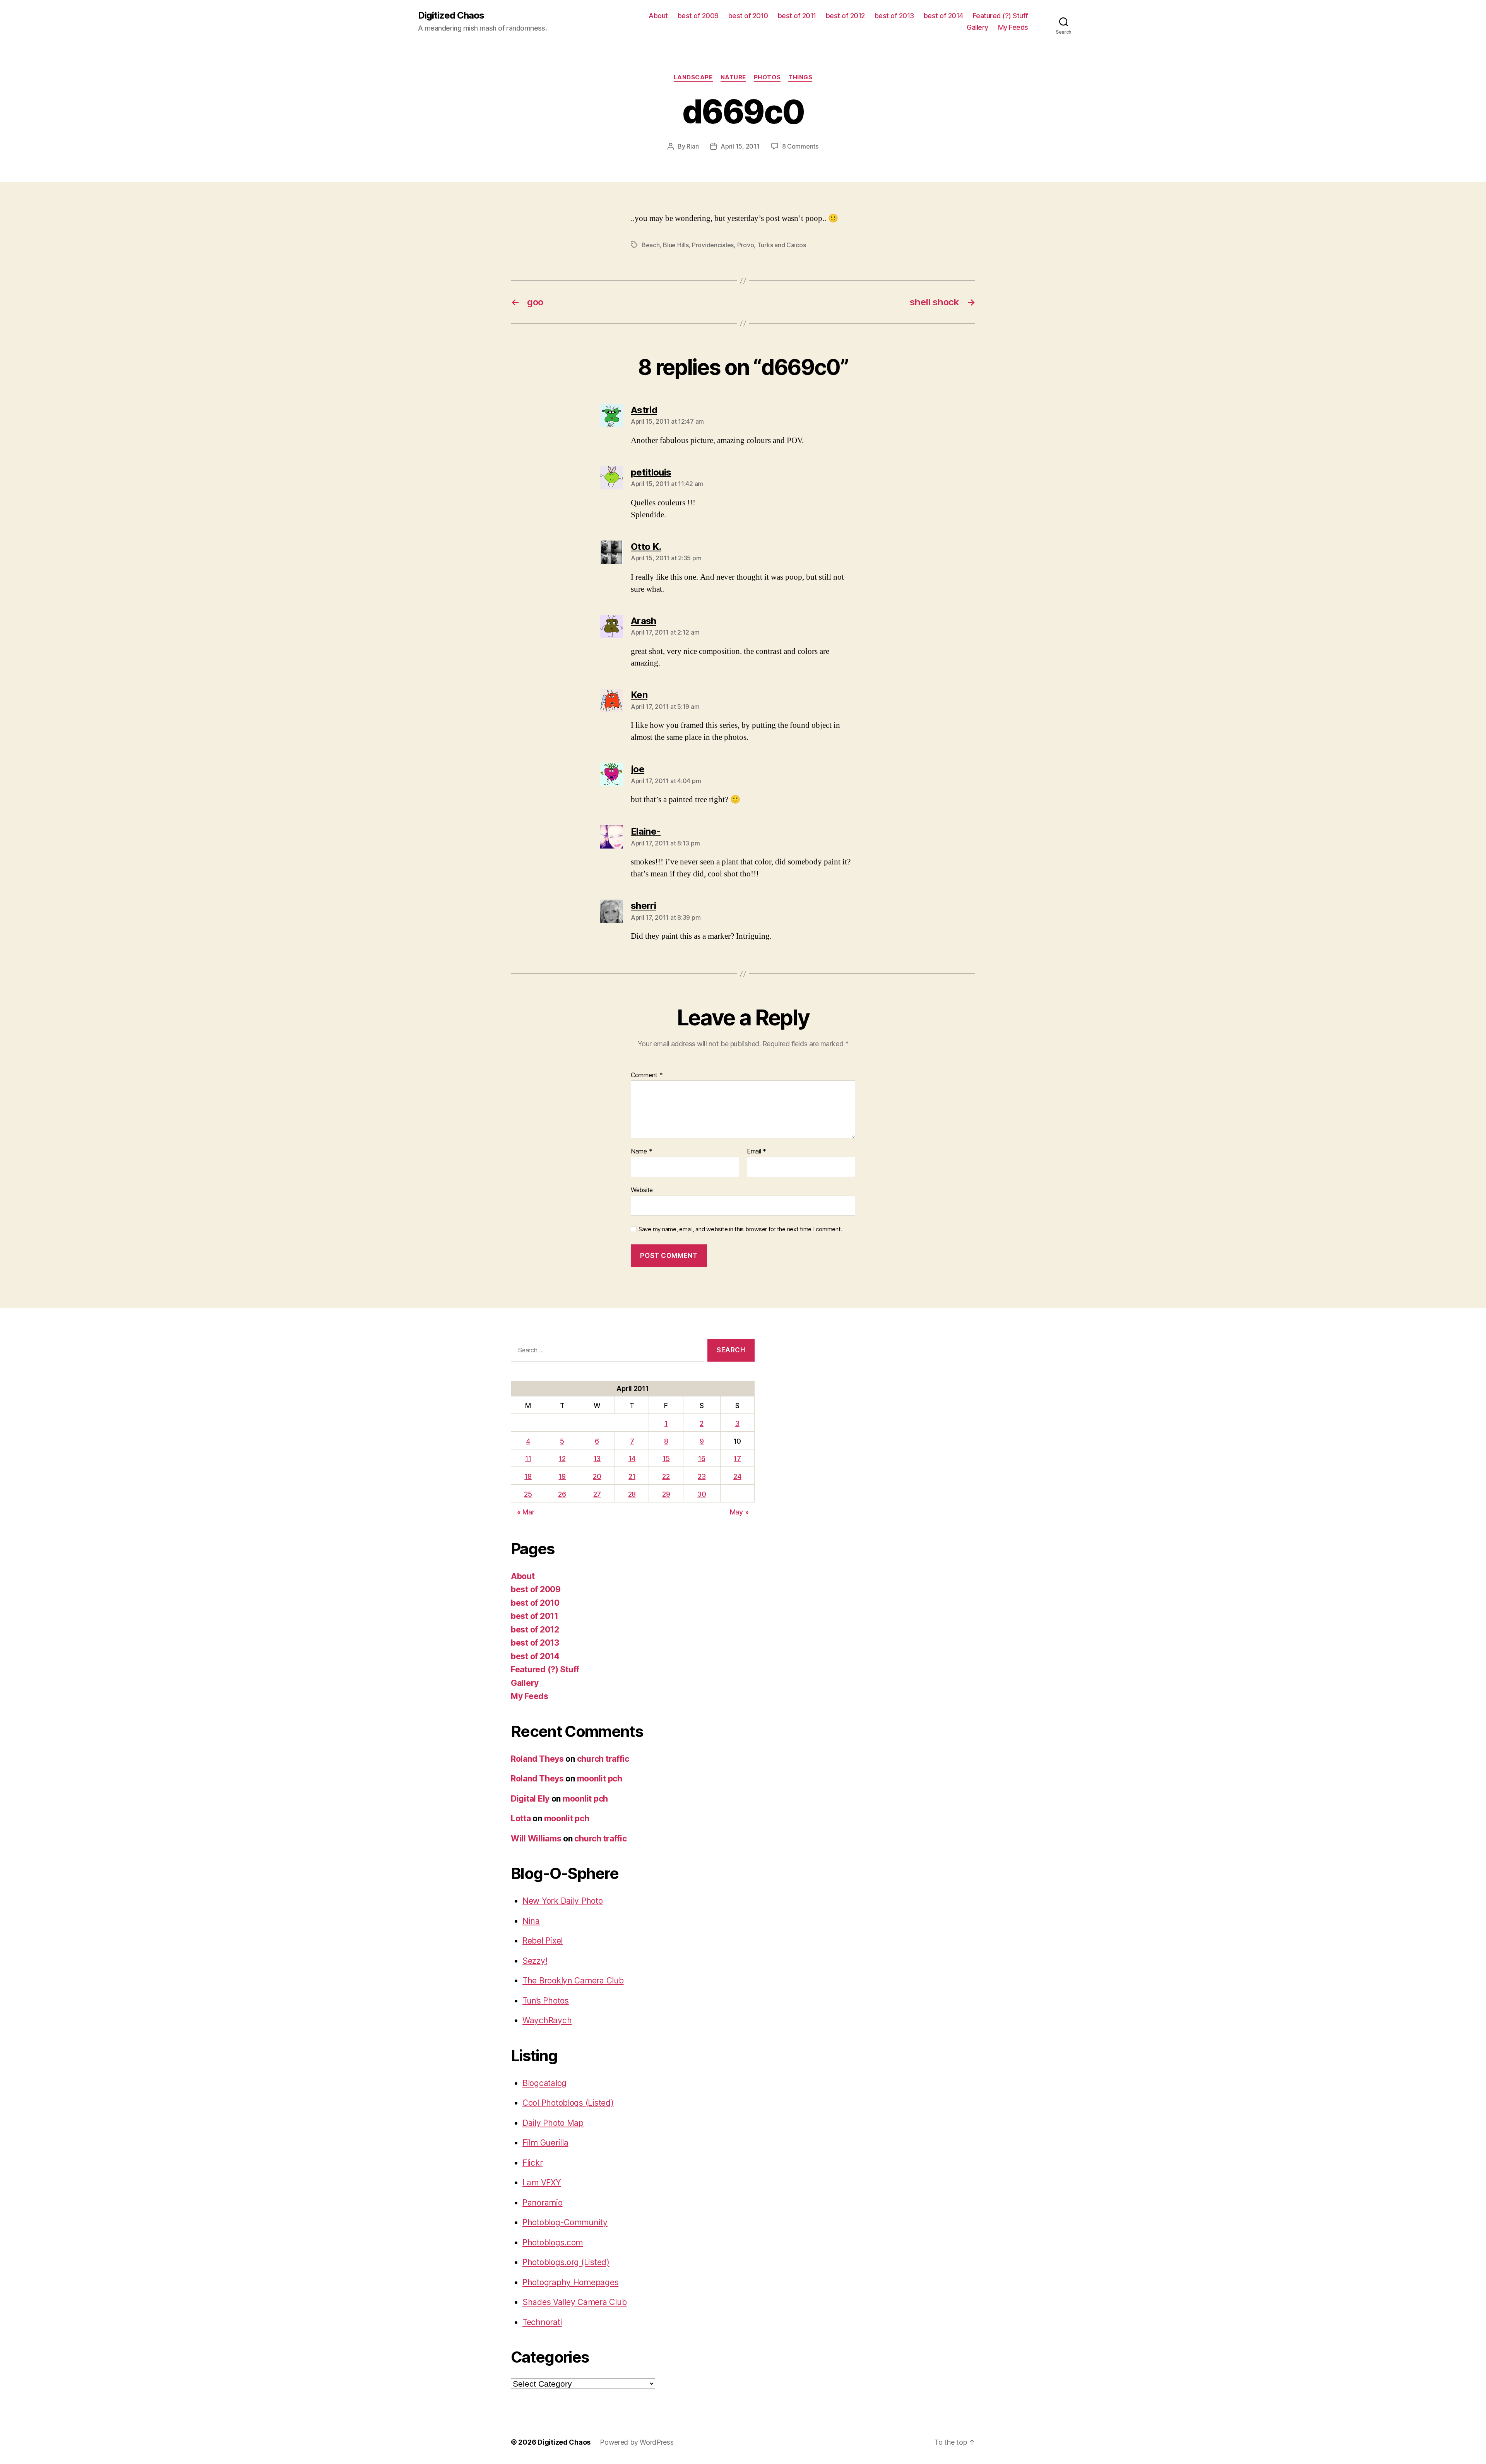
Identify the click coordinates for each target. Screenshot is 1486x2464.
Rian (692, 146)
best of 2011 (797, 16)
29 (666, 1494)
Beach (651, 245)
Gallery (978, 27)
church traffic (603, 1759)
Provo (746, 245)
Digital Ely (530, 1799)
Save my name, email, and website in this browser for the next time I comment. (740, 1229)
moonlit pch (600, 1779)
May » (739, 1512)
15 (666, 1459)
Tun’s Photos (546, 2001)
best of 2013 (894, 16)
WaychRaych (547, 2020)
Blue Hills (676, 245)
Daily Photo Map (553, 2123)
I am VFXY (542, 2183)
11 (528, 1459)
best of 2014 (943, 16)
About (658, 16)
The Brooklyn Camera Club (573, 1981)
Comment (647, 1075)
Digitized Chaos (451, 15)
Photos (767, 77)
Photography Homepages (570, 2282)
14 (632, 1459)
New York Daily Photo (563, 1901)
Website (642, 1190)
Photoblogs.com (553, 2242)
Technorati (542, 2322)
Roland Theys (537, 1759)
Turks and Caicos (782, 245)
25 (528, 1494)
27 (597, 1494)
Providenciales (713, 245)
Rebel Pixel (543, 1941)
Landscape (693, 77)
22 (666, 1476)
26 (562, 1494)
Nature (733, 77)
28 (632, 1494)
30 (702, 1494)
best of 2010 (748, 16)
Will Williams (536, 1839)
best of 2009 (698, 16)
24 (737, 1476)
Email (757, 1152)
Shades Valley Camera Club (574, 2302)
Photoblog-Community (565, 2222)
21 (632, 1476)
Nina (531, 1921)
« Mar (526, 1512)
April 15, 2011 (740, 146)
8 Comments (800, 146)
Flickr (532, 2163)
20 (597, 1476)
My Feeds (1013, 27)
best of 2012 (845, 16)
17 (737, 1459)
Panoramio (543, 2203)
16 (702, 1459)
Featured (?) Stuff (1001, 16)
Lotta (521, 1818)
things (800, 77)
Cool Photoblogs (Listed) (568, 2103)
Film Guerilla (545, 2143)
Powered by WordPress (637, 2442)
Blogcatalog (544, 2083)
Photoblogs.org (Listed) (566, 2262)
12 (562, 1459)
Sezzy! (535, 1961)
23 (702, 1476)
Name (641, 1152)
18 (528, 1476)
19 (562, 1476)
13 (597, 1459)
